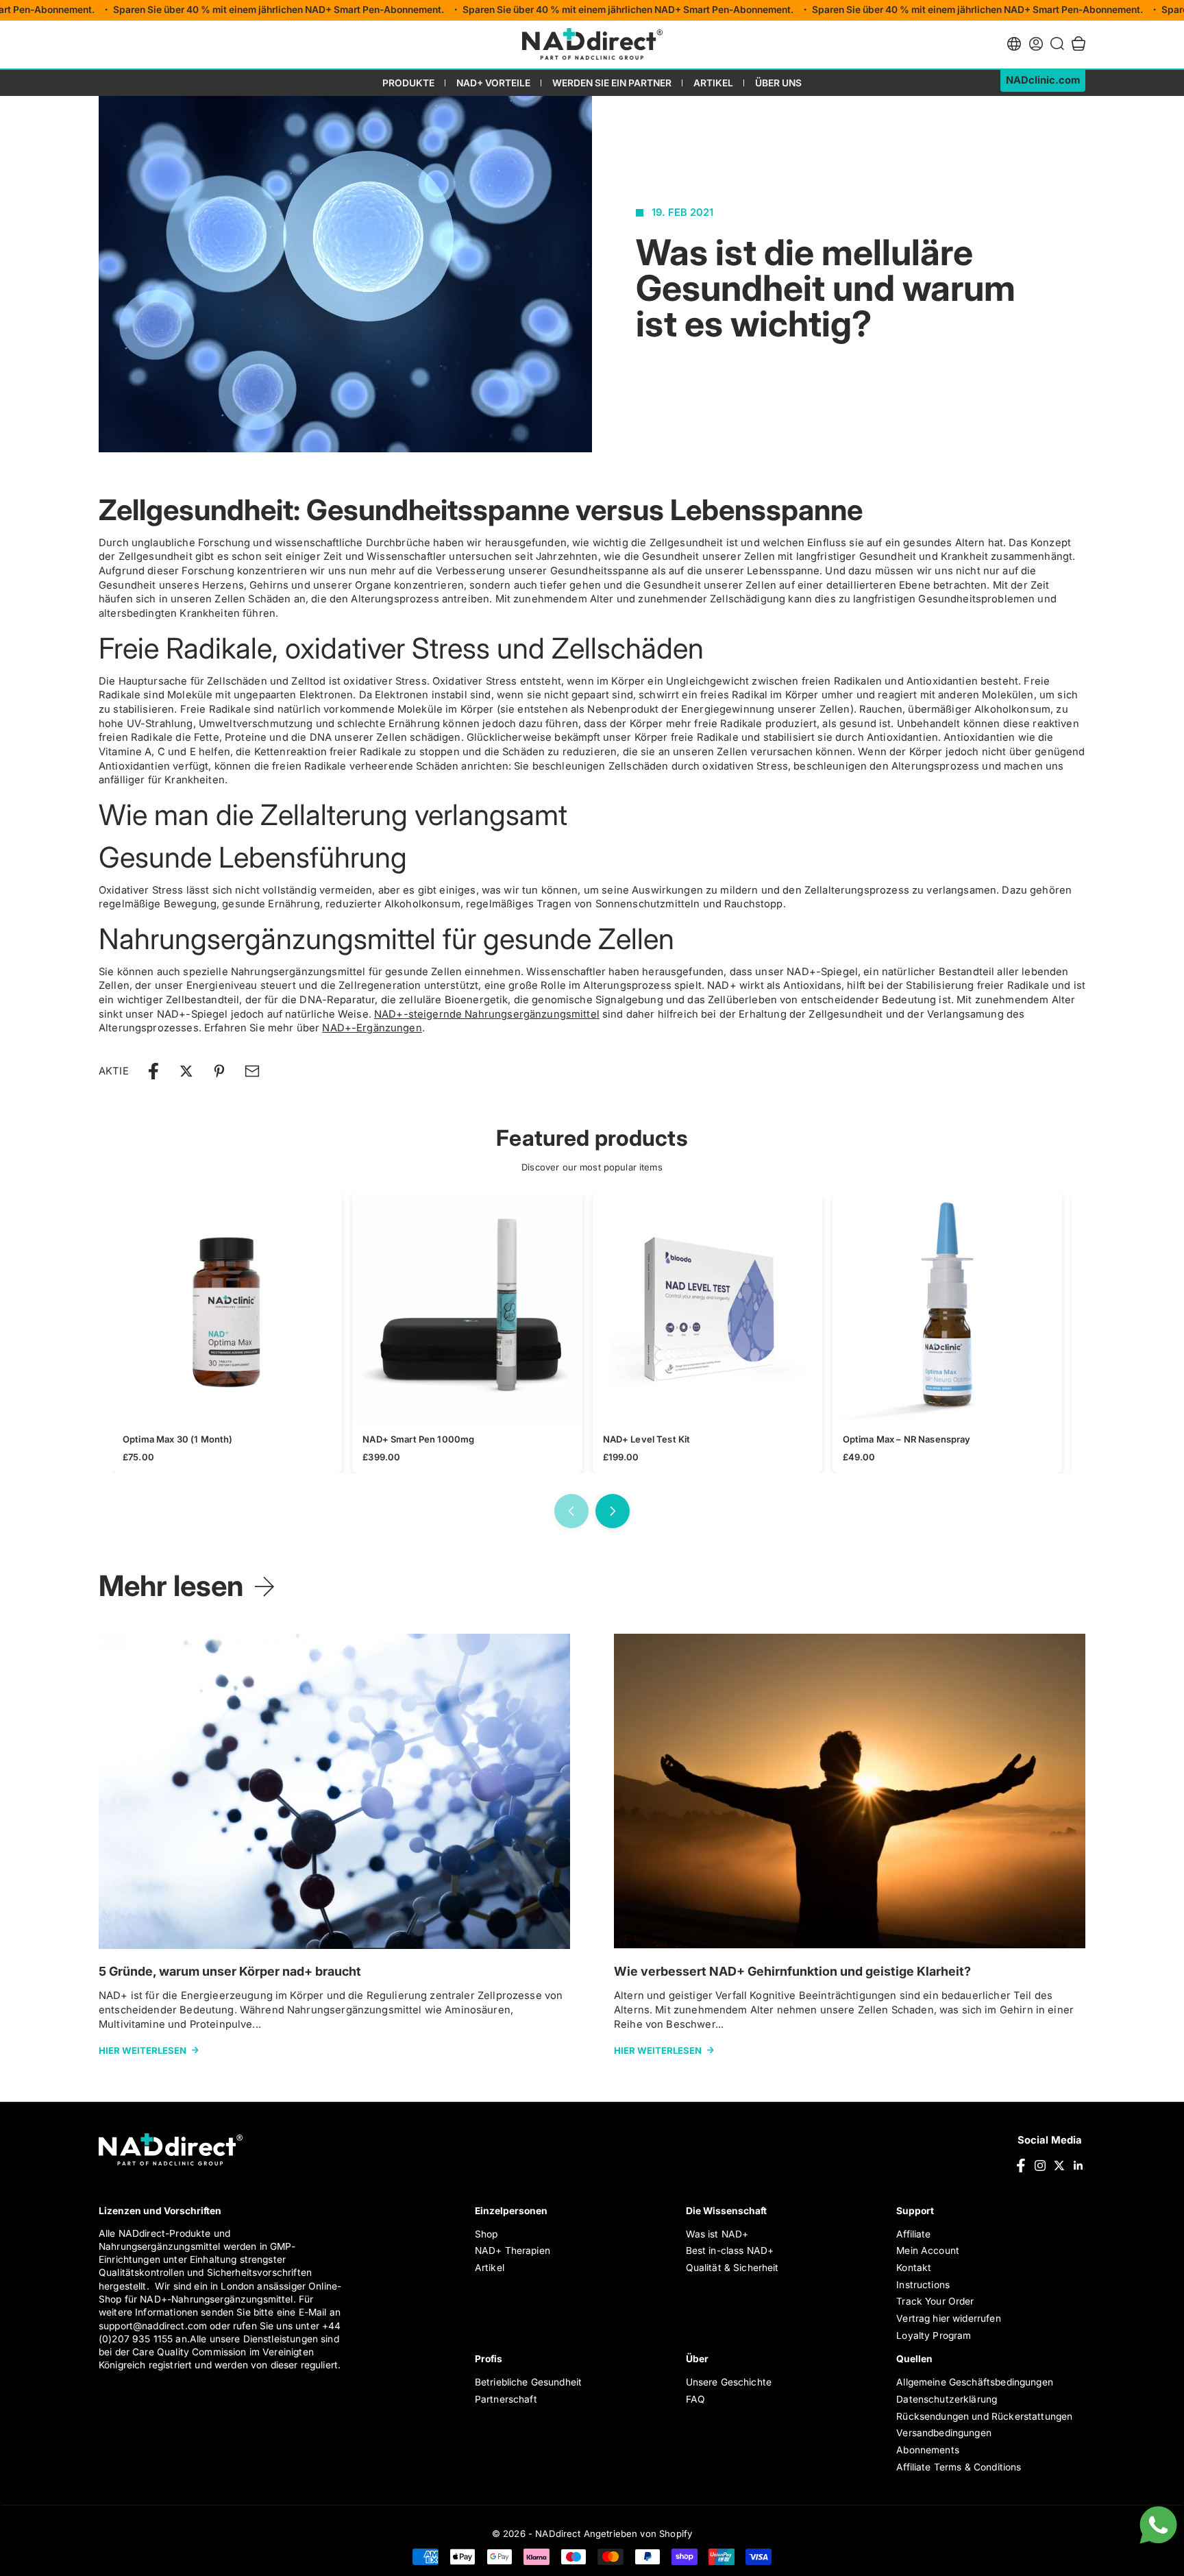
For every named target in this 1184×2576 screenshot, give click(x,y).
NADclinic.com (1043, 80)
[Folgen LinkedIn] (1078, 2166)
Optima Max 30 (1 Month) (177, 1439)
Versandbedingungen (944, 2433)
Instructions (923, 2285)
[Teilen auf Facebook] (153, 1071)
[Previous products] (571, 1511)
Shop (486, 2234)
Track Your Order (935, 2301)
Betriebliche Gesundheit (528, 2382)
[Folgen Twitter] (1059, 2166)
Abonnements (928, 2450)
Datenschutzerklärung (947, 2399)
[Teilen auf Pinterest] (219, 1071)
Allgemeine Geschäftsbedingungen (975, 2382)
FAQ (695, 2399)
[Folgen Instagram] (1040, 2166)
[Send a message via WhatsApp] (1158, 2525)
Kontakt (914, 2268)
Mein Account (928, 2250)
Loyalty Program (934, 2335)
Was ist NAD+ (717, 2234)
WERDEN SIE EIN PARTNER (612, 83)
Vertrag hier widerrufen (948, 2318)
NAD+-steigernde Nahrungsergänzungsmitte (485, 1014)
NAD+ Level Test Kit (647, 1439)
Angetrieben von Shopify (638, 2534)
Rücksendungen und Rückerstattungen (984, 2416)
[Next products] (613, 1511)
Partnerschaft (506, 2399)
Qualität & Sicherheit (732, 2268)
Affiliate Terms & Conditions (959, 2467)
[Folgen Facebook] (1021, 2166)
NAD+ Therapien (513, 2250)
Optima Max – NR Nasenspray (907, 1439)
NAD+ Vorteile (493, 83)
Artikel (490, 2268)
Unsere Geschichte (729, 2382)
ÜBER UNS (778, 83)
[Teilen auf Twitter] (186, 1071)
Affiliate (913, 2234)
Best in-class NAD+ (730, 2250)
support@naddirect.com (153, 2326)
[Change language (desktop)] (1014, 44)
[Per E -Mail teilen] (252, 1071)
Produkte (408, 83)
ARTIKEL (713, 83)
